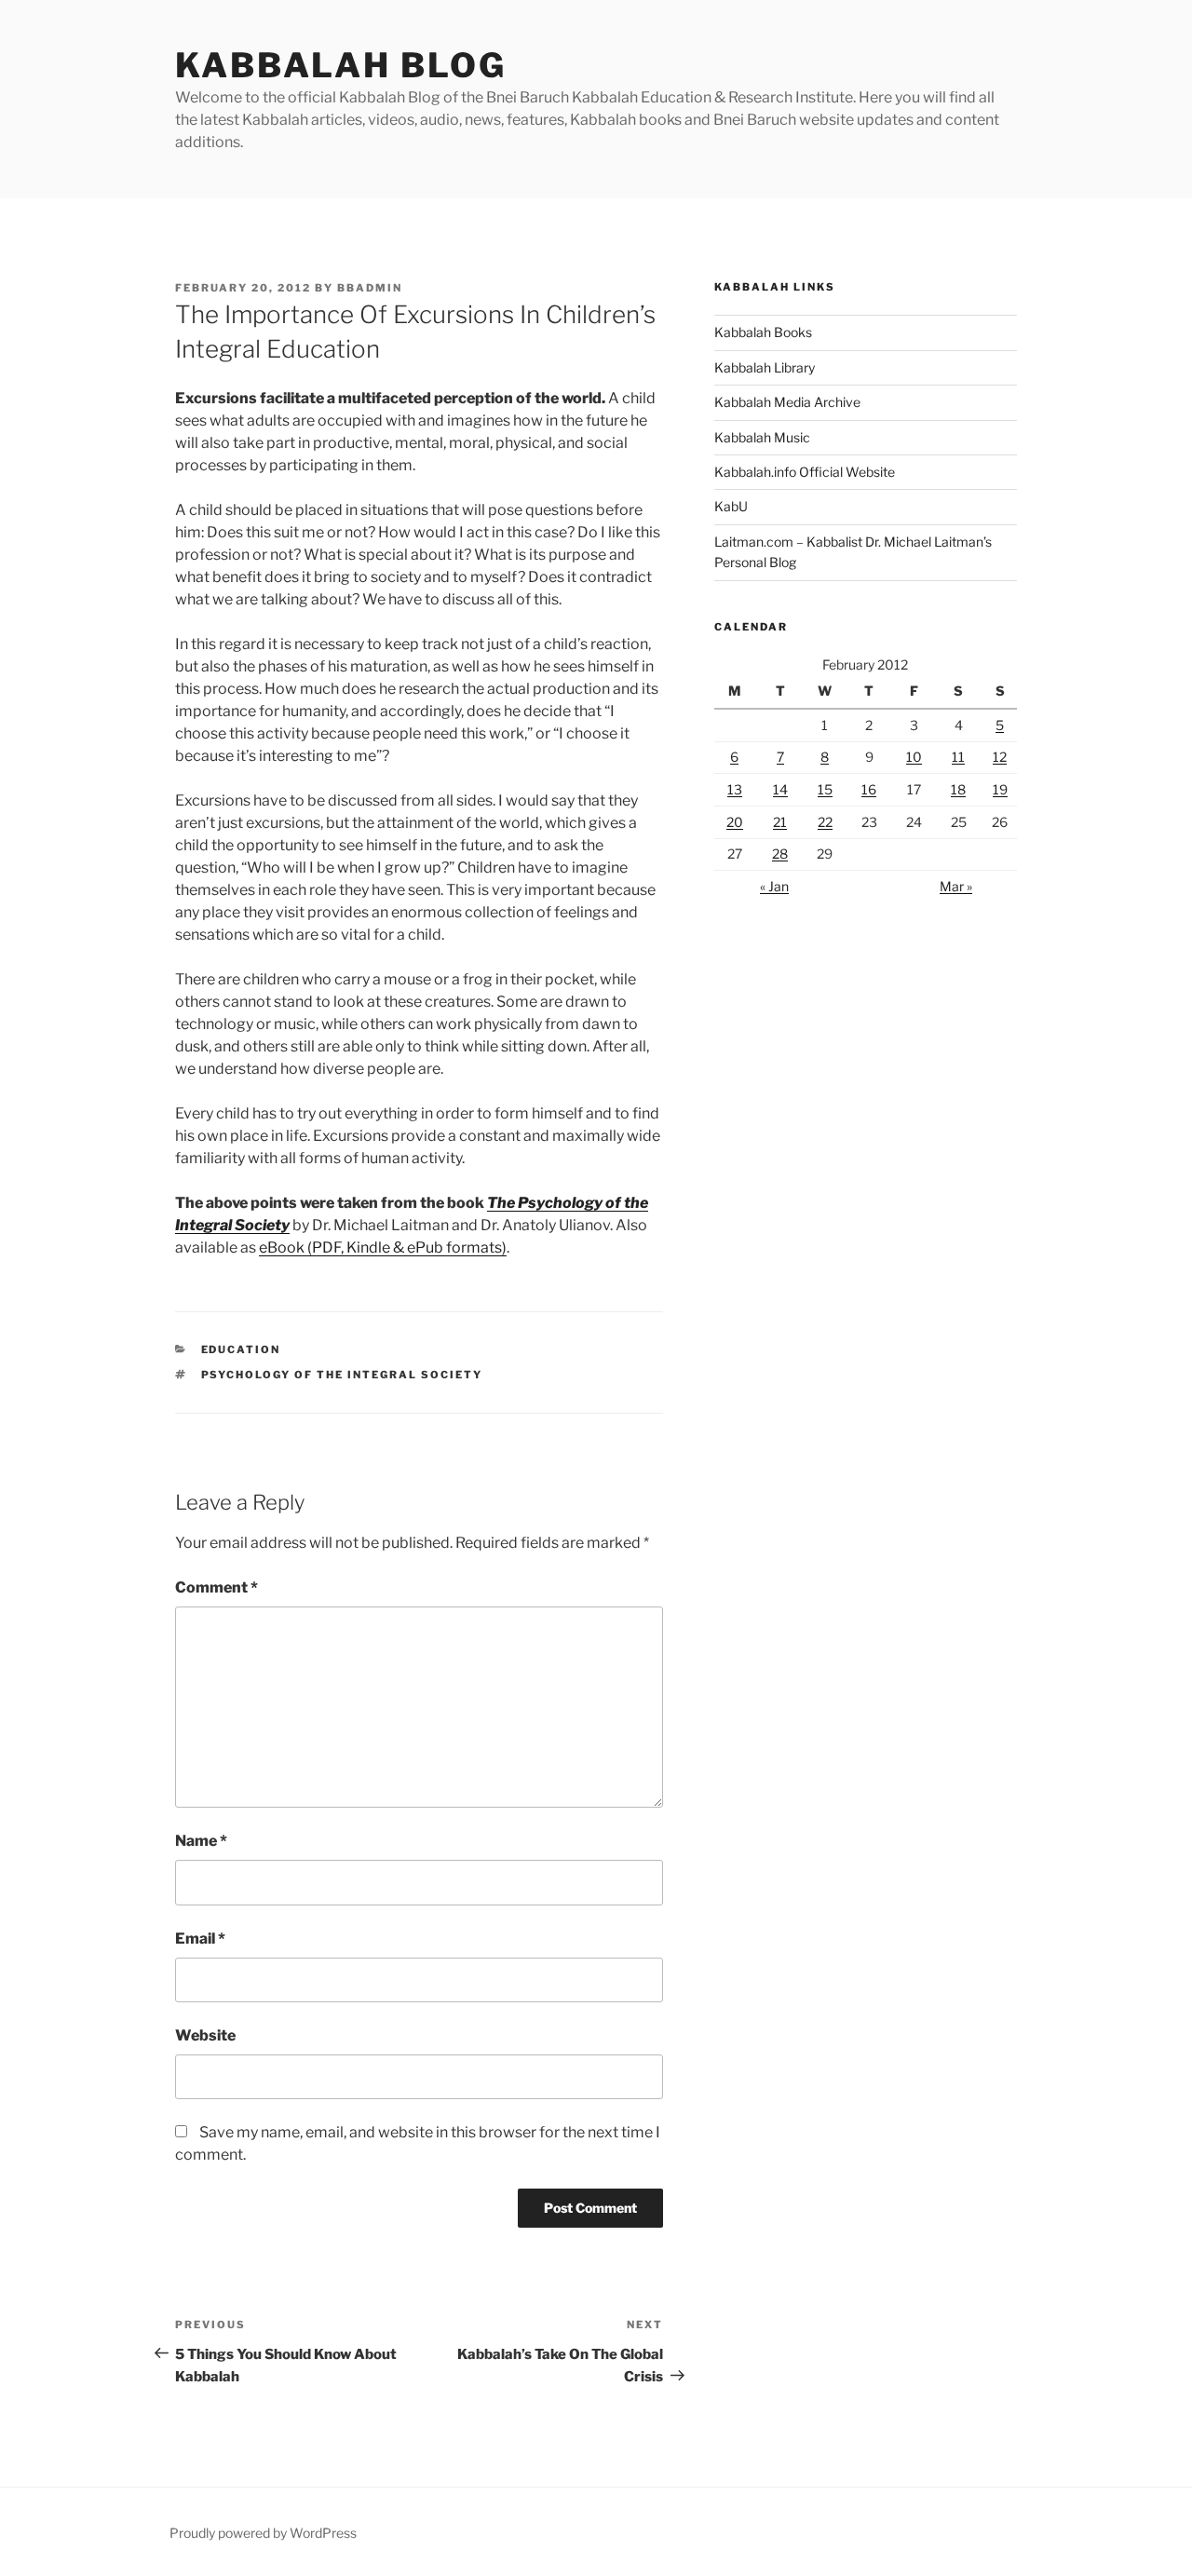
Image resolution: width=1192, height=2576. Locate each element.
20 (735, 822)
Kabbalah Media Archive (787, 402)
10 (914, 757)
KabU (731, 506)
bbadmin (370, 288)
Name (201, 1841)
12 (1000, 757)
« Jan (774, 886)
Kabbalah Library (765, 367)
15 (825, 789)
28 (780, 854)
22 (825, 822)
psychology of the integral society (342, 1375)
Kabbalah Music (762, 437)
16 (869, 789)
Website (205, 2035)
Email (200, 1939)
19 (1000, 789)
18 (958, 789)
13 (735, 789)
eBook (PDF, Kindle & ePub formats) (383, 1247)
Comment (217, 1587)
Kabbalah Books (763, 332)
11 (958, 757)
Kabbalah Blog (340, 65)
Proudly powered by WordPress (263, 2533)
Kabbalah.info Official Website (805, 472)
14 (780, 789)
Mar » (956, 886)
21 (780, 822)
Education (241, 1349)
